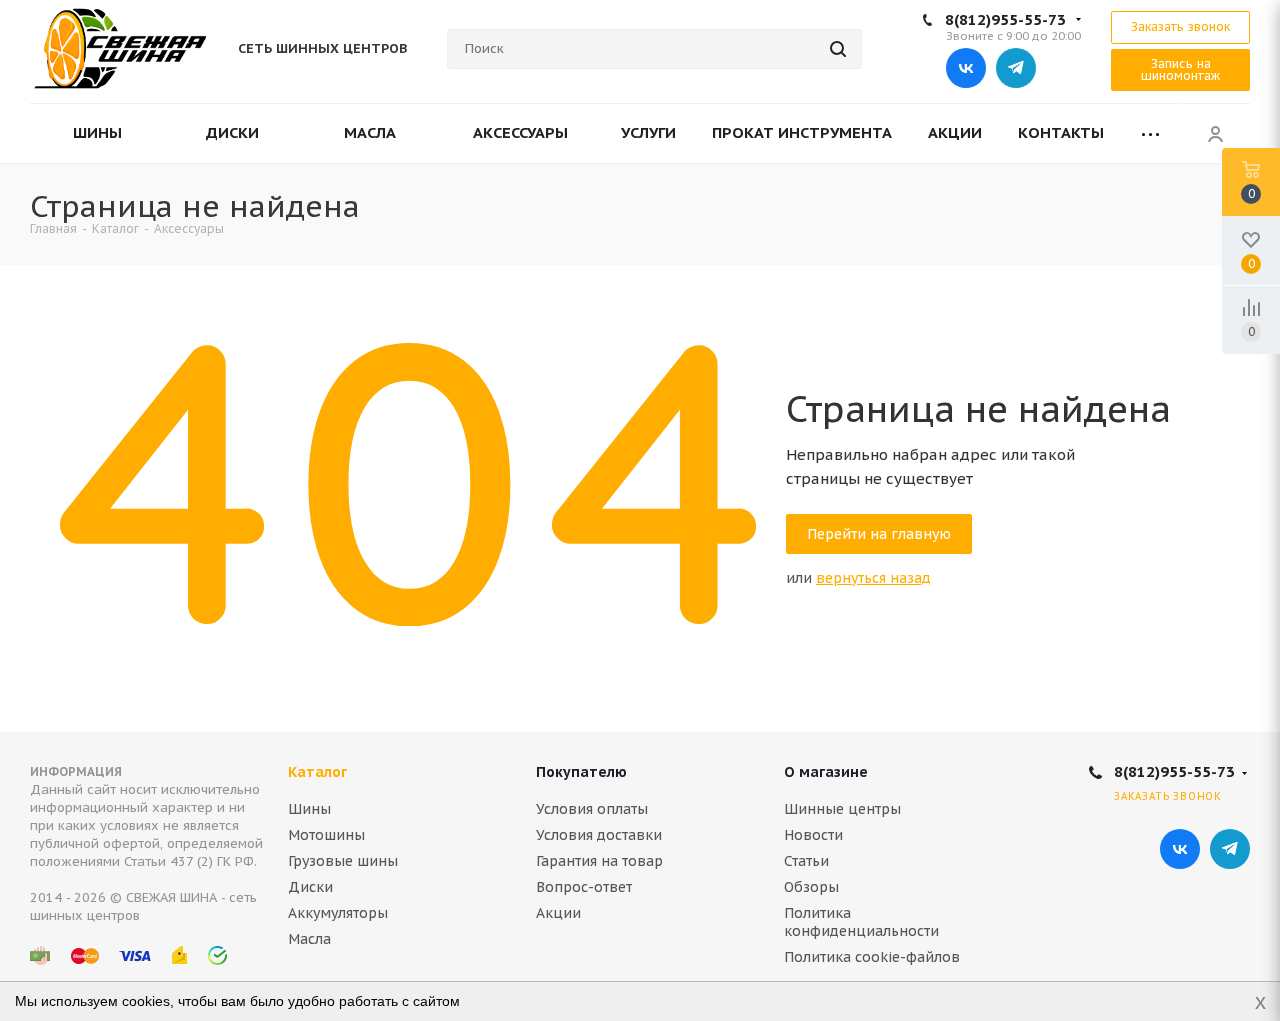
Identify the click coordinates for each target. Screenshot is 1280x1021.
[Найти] (838, 49)
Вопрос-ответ (584, 887)
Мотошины (326, 835)
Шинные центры (842, 809)
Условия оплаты (592, 809)
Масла (309, 939)
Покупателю (581, 772)
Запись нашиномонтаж (1180, 69)
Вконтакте (966, 68)
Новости (813, 835)
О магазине (826, 772)
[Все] (1150, 133)
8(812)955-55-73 (1005, 19)
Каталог (317, 772)
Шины (309, 809)
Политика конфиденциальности (861, 922)
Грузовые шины (343, 861)
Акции (558, 913)
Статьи (806, 861)
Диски (310, 887)
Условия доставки (599, 835)
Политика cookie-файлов (872, 957)
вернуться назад (873, 578)
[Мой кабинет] (1215, 133)
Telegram (1016, 68)
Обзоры (811, 887)
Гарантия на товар (599, 861)
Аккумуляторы (338, 913)
